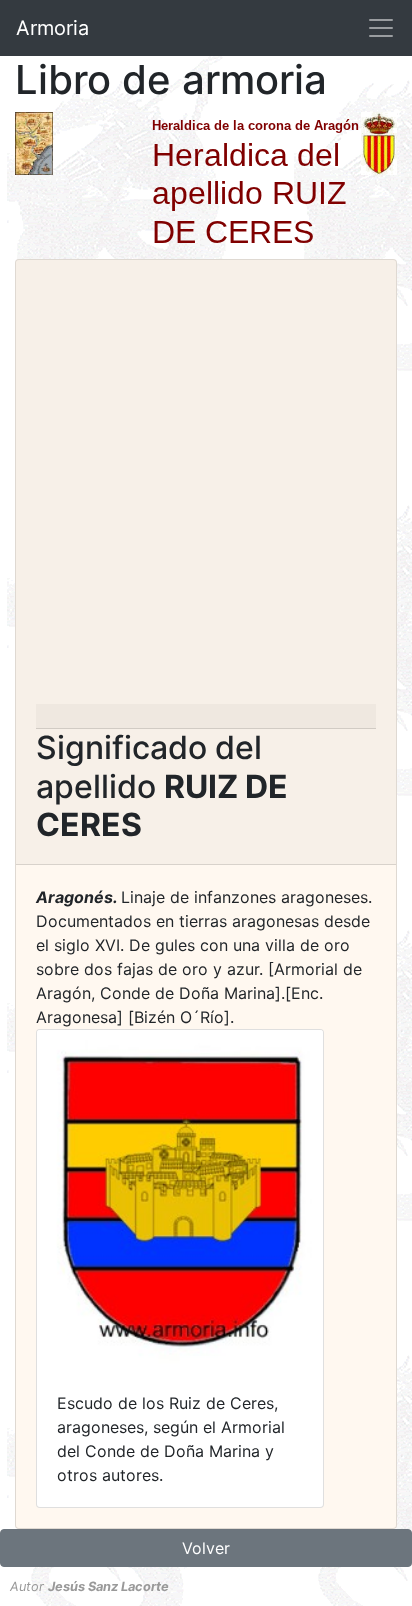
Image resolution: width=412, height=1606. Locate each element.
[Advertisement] (206, 488)
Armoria (52, 28)
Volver (206, 1548)
